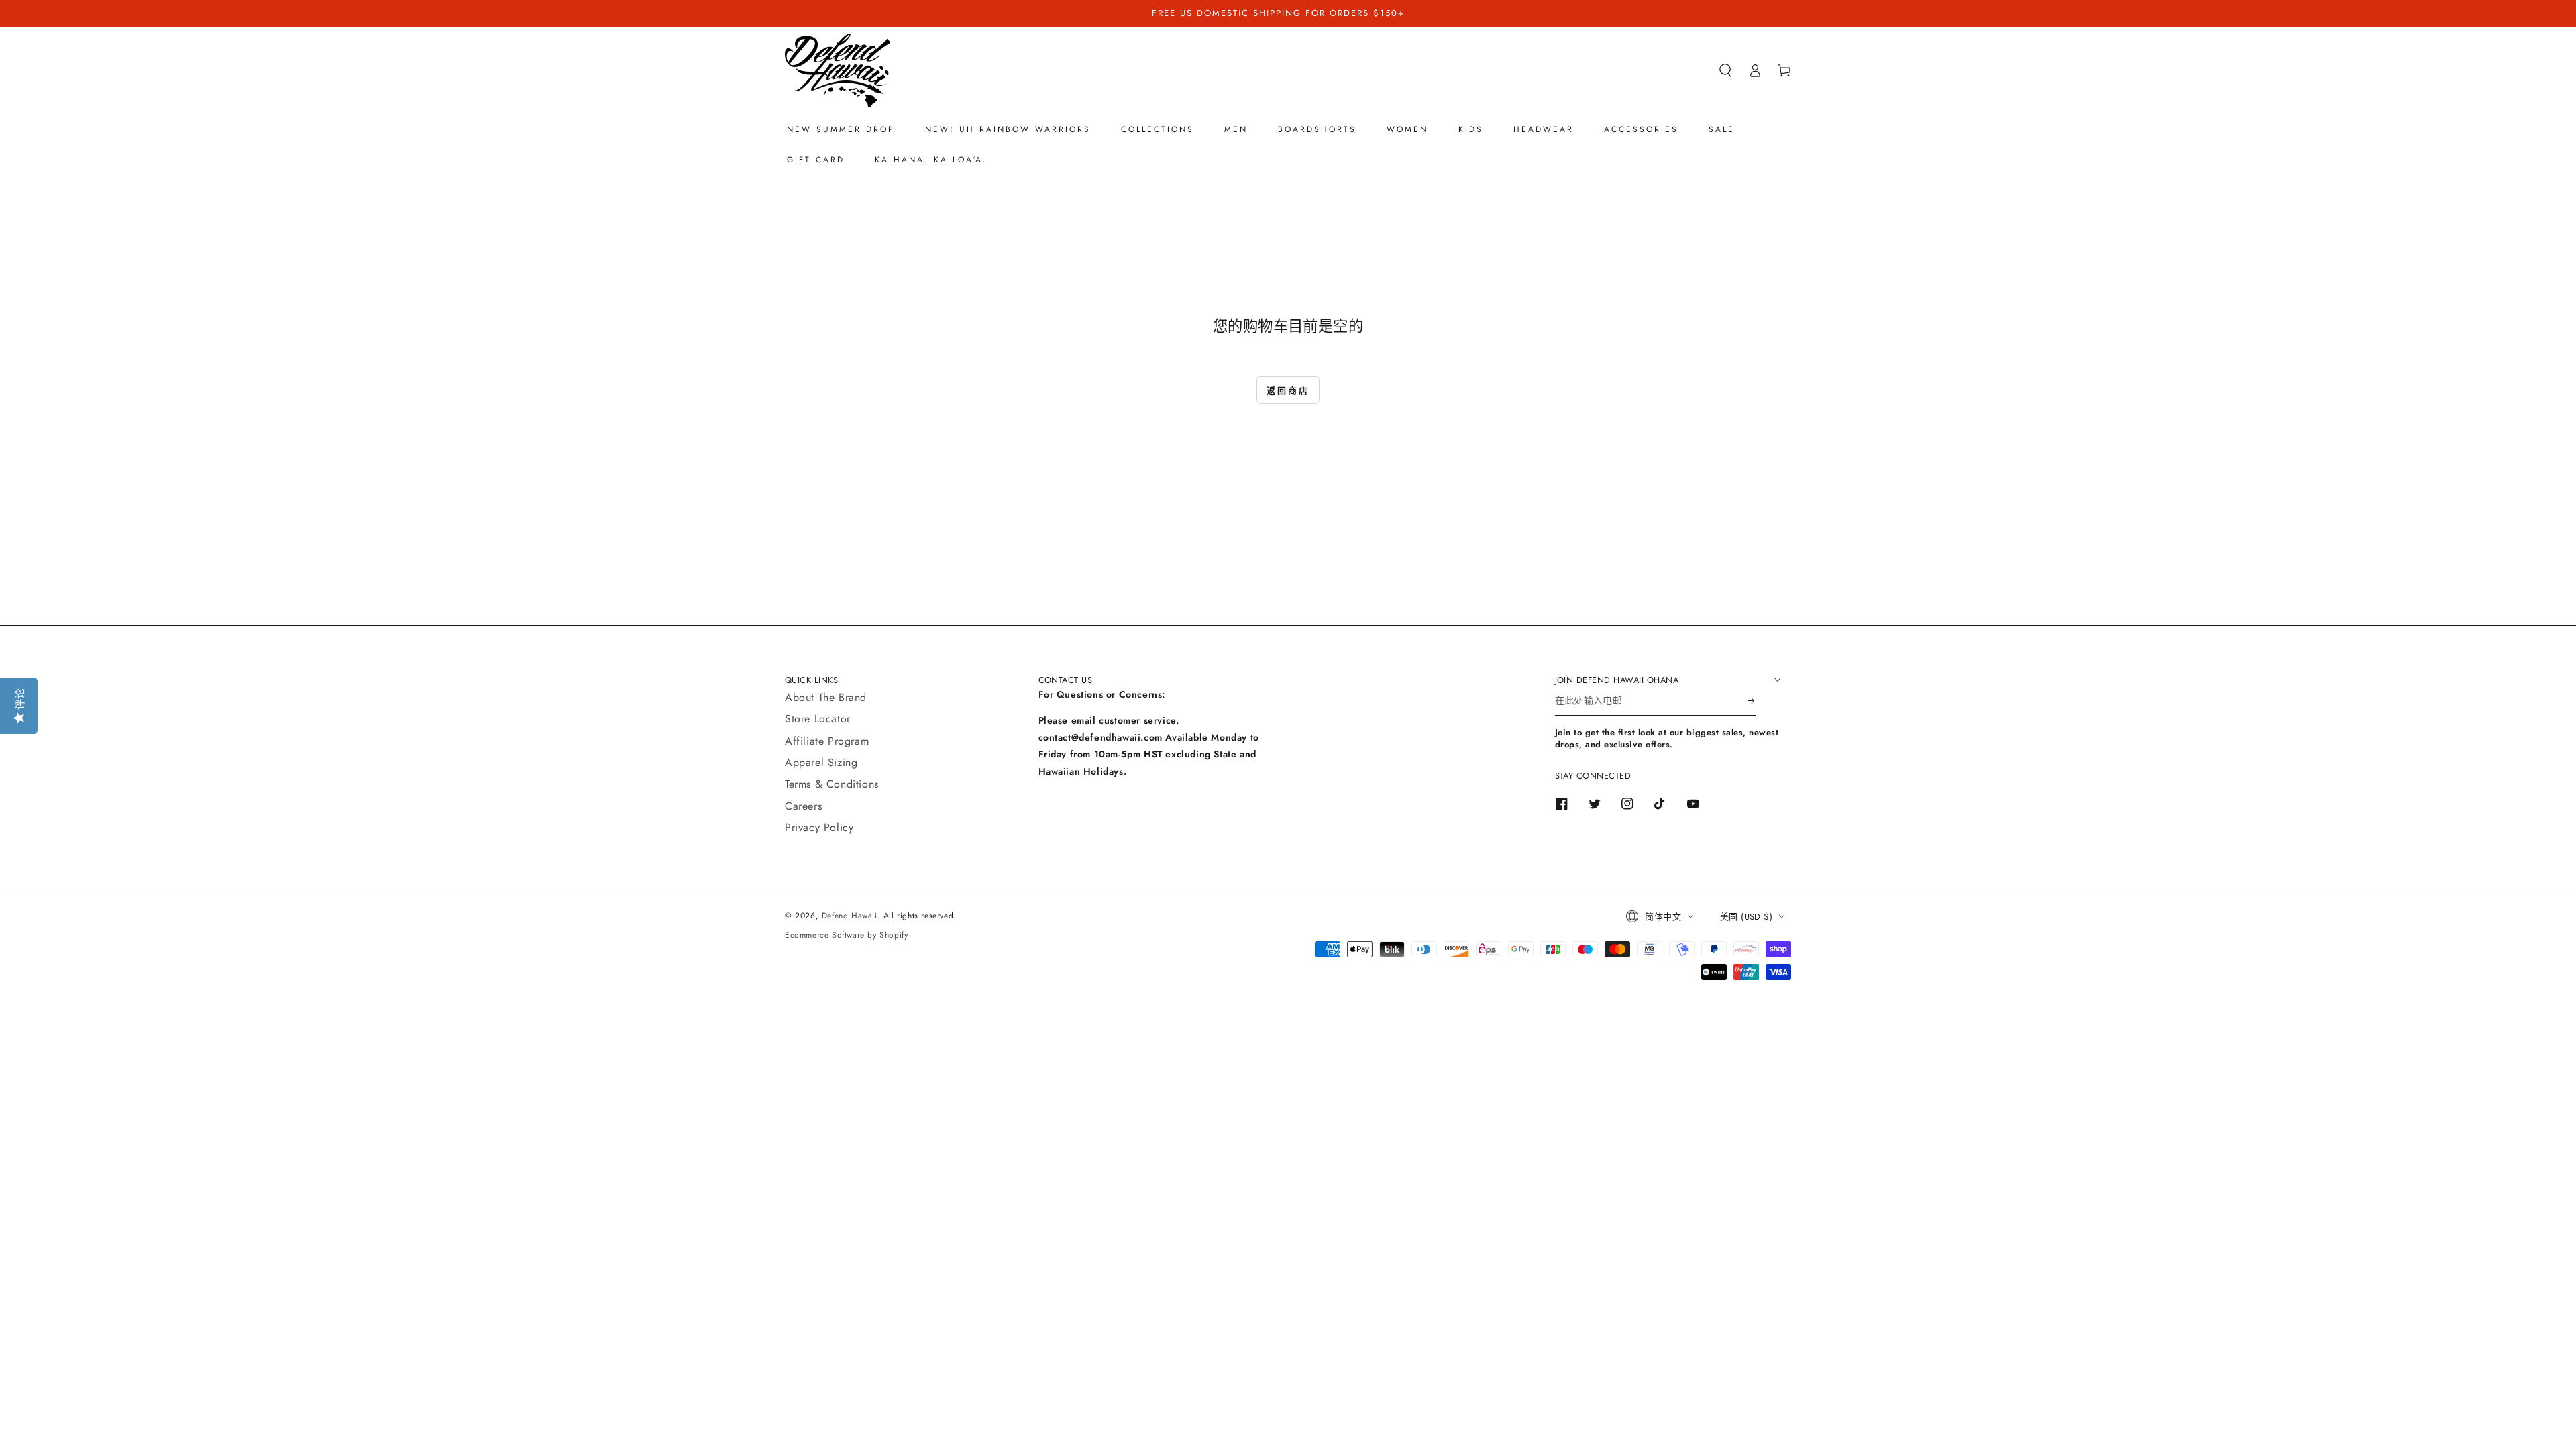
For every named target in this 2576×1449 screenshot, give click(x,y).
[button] (1725, 70)
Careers (803, 806)
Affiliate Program (827, 741)
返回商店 (1288, 391)
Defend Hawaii (850, 916)
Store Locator (818, 719)
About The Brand (826, 697)
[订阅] (1752, 701)
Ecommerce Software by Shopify (846, 935)
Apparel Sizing (821, 762)
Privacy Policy (819, 827)
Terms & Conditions (832, 784)
